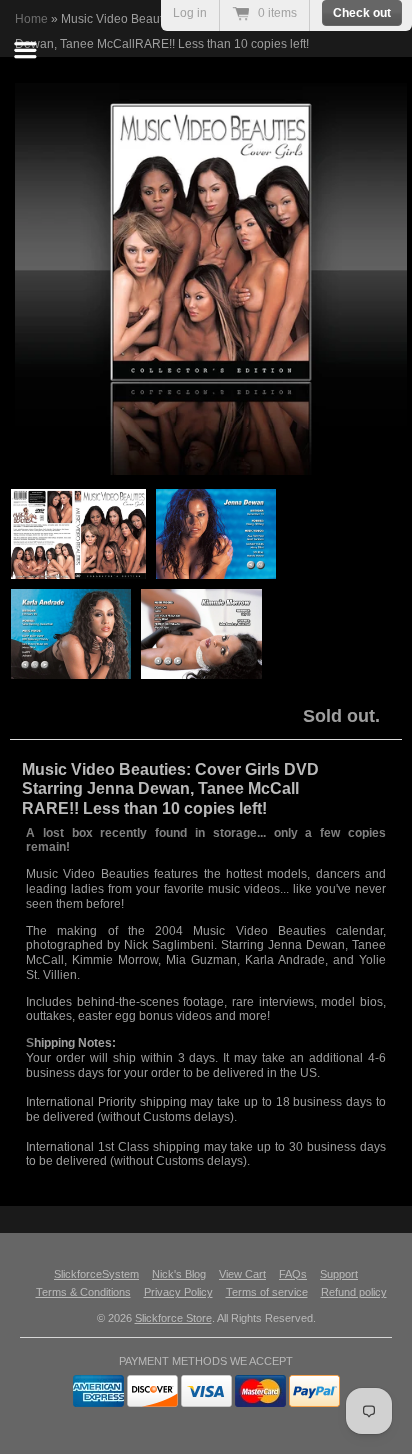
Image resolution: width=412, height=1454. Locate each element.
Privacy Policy (178, 1292)
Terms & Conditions (83, 1292)
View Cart (242, 1274)
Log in (190, 13)
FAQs (293, 1274)
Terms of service (267, 1292)
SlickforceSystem (96, 1274)
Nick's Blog (179, 1274)
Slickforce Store (173, 1318)
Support (339, 1274)
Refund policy (354, 1292)
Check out (362, 13)
